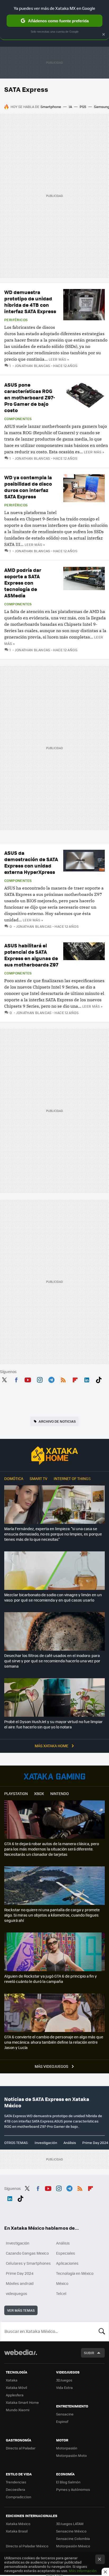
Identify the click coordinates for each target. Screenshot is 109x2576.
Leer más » (59, 359)
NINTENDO (60, 1793)
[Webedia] (21, 2356)
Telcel (61, 2293)
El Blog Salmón (68, 2482)
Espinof (62, 2421)
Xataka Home (54, 1456)
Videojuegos (54, 1776)
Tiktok (99, 1379)
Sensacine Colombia (73, 2538)
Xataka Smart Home (22, 2402)
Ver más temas (21, 2310)
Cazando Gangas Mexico (27, 2253)
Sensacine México (71, 2531)
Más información (83, 2571)
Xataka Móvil (16, 2387)
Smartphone (51, 107)
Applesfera (15, 2395)
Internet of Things (72, 1478)
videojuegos (17, 2293)
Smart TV (38, 1478)
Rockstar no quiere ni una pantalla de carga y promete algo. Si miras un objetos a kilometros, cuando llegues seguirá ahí (52, 1915)
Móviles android (20, 2283)
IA (70, 107)
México (62, 2283)
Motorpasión (67, 2448)
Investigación (46, 2143)
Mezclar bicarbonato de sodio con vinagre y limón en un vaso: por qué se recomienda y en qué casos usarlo (53, 1597)
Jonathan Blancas (33, 366)
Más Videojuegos (52, 2066)
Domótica (14, 1478)
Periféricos (16, 320)
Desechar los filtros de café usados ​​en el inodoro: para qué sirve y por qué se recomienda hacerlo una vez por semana (52, 1661)
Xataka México (18, 2524)
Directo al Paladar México (27, 2546)
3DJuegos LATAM (70, 2524)
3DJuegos (64, 2380)
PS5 (83, 107)
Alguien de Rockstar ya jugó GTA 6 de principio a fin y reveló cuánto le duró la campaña (51, 1979)
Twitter (4, 1379)
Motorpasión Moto (71, 2455)
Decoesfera (15, 2489)
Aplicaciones (67, 2263)
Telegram (51, 1379)
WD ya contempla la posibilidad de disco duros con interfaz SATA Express (28, 487)
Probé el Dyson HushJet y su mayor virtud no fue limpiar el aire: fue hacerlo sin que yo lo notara (53, 1724)
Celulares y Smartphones (28, 2263)
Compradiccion (19, 2497)
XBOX (39, 1793)
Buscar (102, 2331)
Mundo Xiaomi (18, 2410)
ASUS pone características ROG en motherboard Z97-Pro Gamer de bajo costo (30, 397)
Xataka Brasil (17, 2531)
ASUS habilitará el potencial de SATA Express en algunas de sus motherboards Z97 (31, 955)
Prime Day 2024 (95, 2143)
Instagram (40, 1379)
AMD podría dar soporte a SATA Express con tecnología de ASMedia (23, 583)
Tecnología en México (75, 2273)
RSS (63, 1379)
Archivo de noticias (57, 1421)
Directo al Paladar (21, 2448)
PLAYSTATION (16, 1793)
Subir (89, 2353)
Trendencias (16, 2482)
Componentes (18, 419)
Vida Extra (64, 2387)
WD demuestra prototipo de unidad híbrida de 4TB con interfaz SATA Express (30, 302)
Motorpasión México (73, 2546)
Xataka (12, 2380)
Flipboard (75, 1379)
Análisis (70, 2143)
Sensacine (65, 2414)
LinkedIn (87, 1379)
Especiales (66, 2253)
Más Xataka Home (52, 1746)
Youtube (28, 1379)
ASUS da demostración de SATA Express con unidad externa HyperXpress (31, 862)
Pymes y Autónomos (73, 2489)
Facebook (16, 1379)
